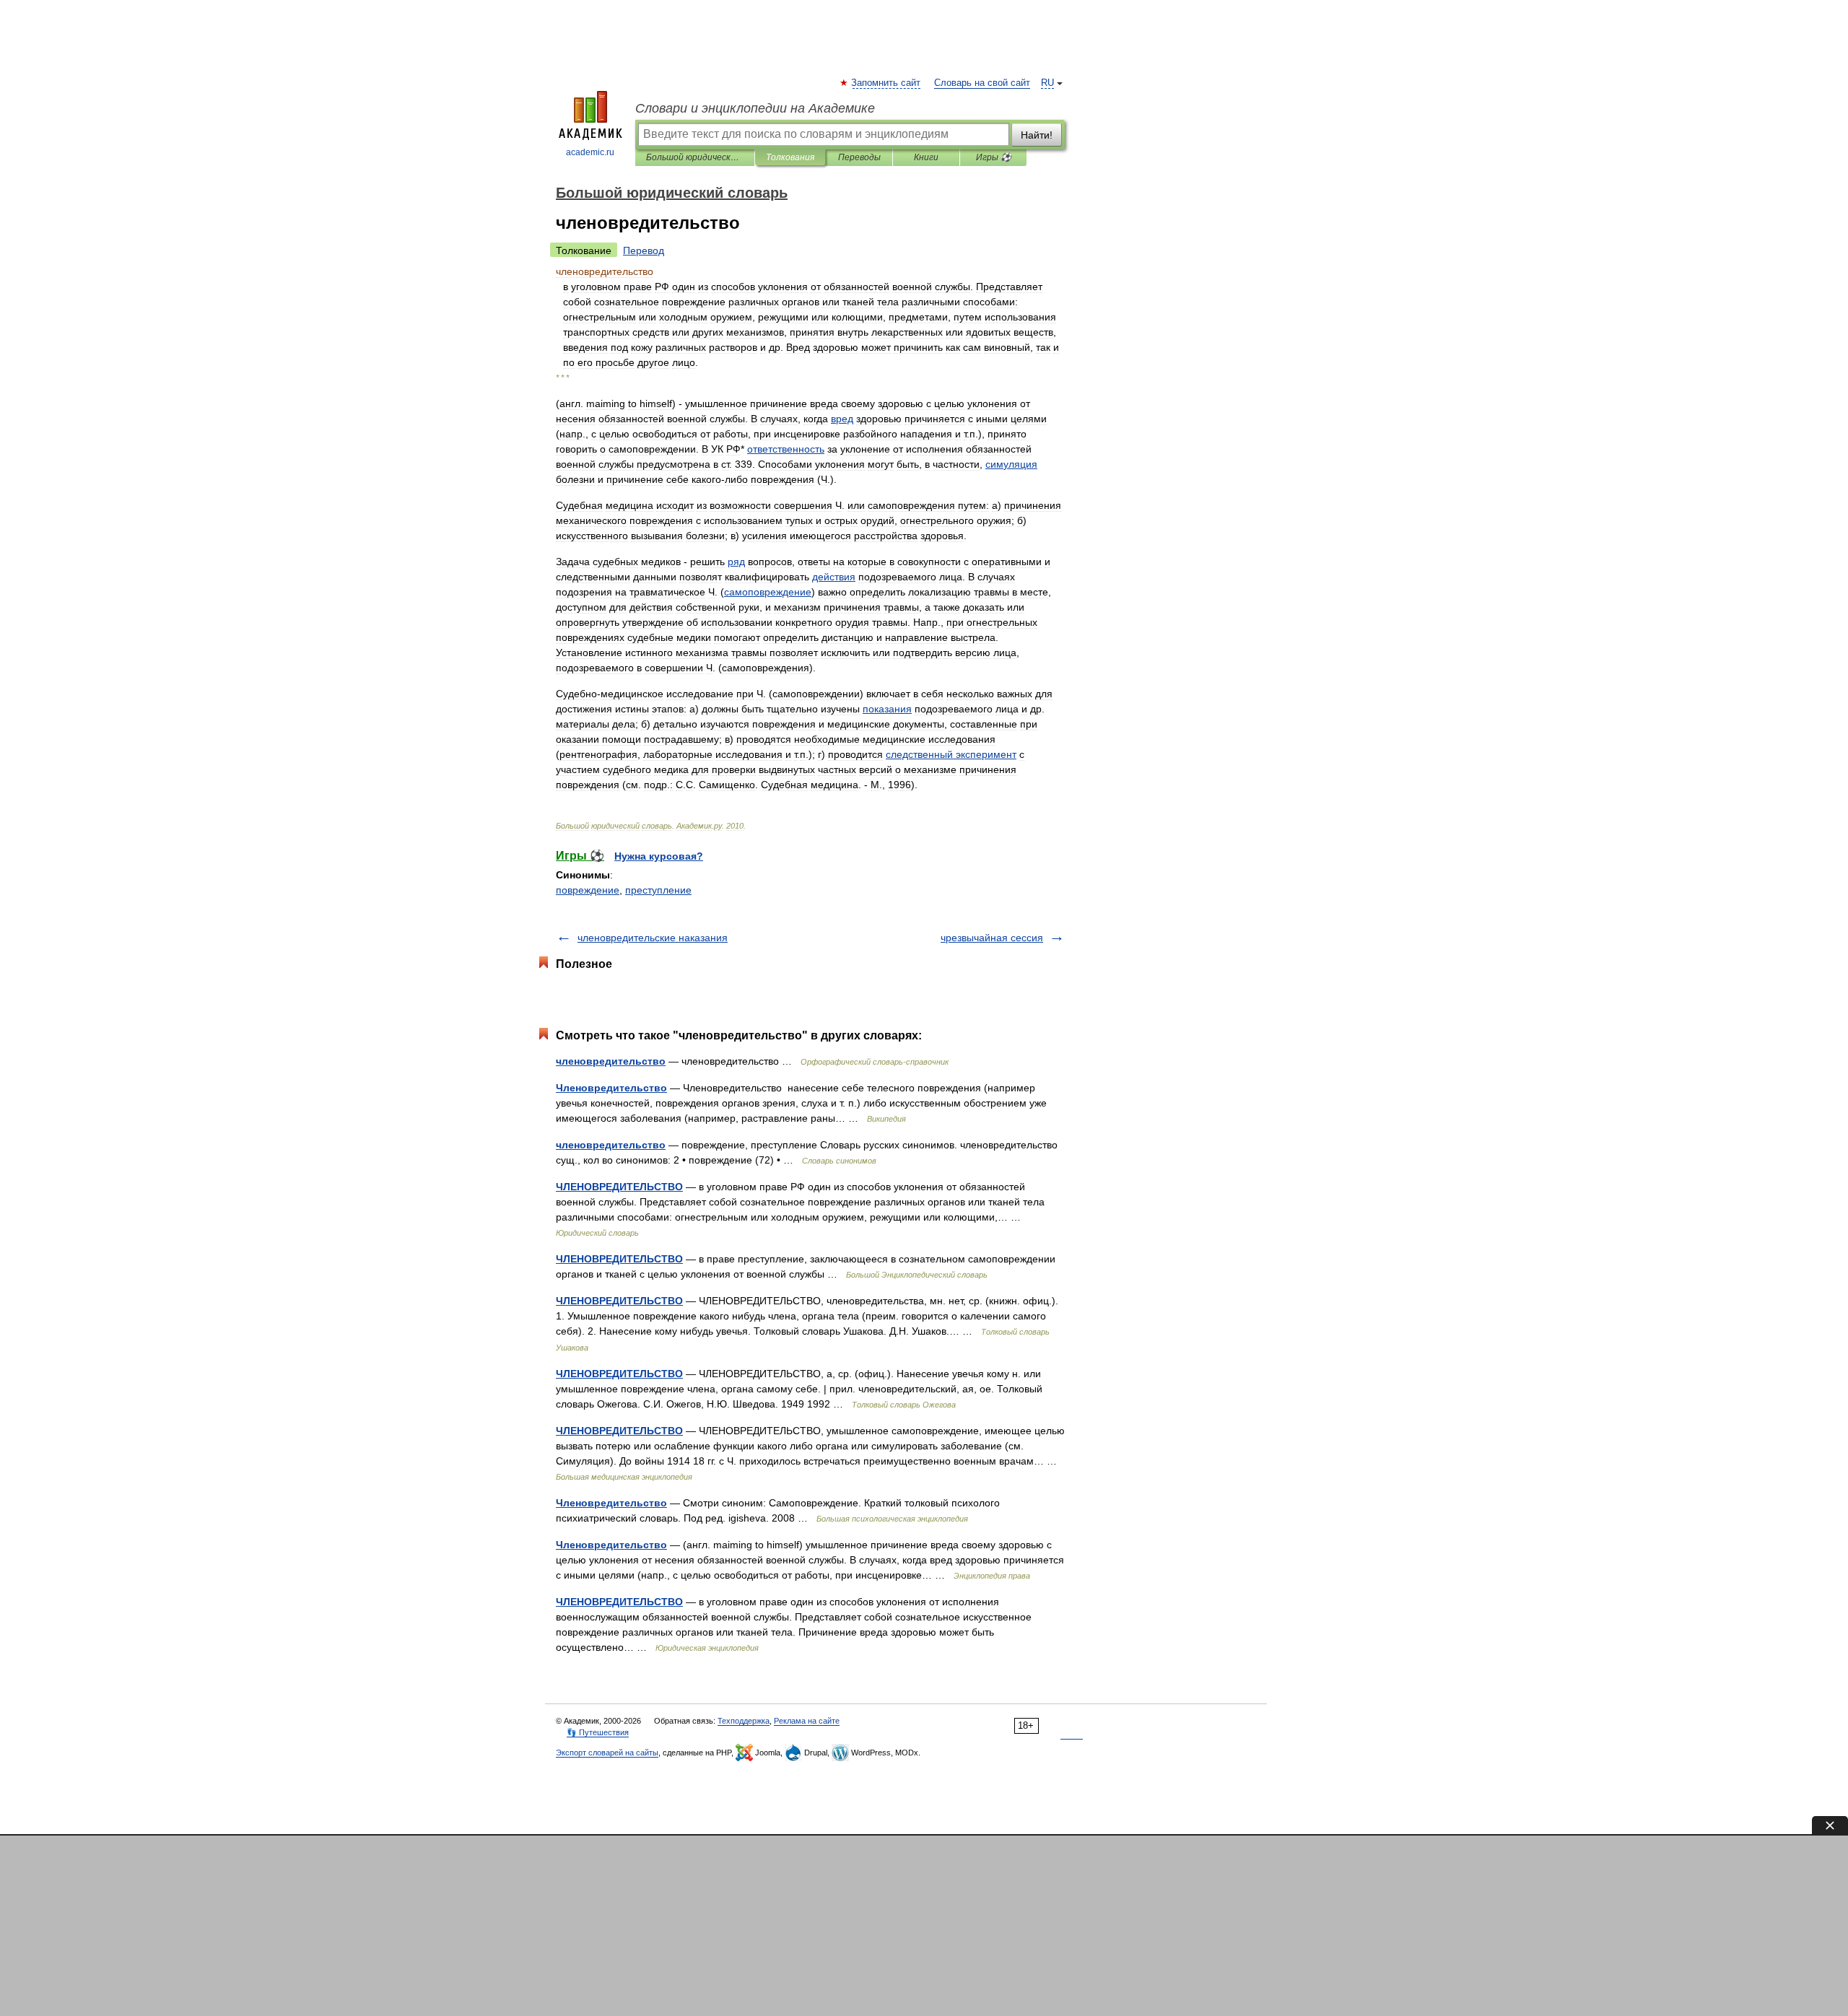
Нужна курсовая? (659, 856)
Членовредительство (611, 1088)
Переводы (859, 157)
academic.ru (590, 152)
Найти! (1037, 135)
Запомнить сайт (886, 83)
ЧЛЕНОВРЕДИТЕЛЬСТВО (619, 1187)
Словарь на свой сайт (982, 83)
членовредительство (611, 1061)
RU (1047, 83)
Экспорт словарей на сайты (607, 1753)
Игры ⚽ (994, 157)
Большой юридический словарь (695, 157)
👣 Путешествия (598, 1732)
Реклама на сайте (807, 1721)
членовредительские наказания (653, 938)
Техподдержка (744, 1721)
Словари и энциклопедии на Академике (755, 108)
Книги (926, 157)
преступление (658, 890)
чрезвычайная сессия (992, 938)
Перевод (644, 250)
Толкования (790, 157)
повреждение (588, 890)
